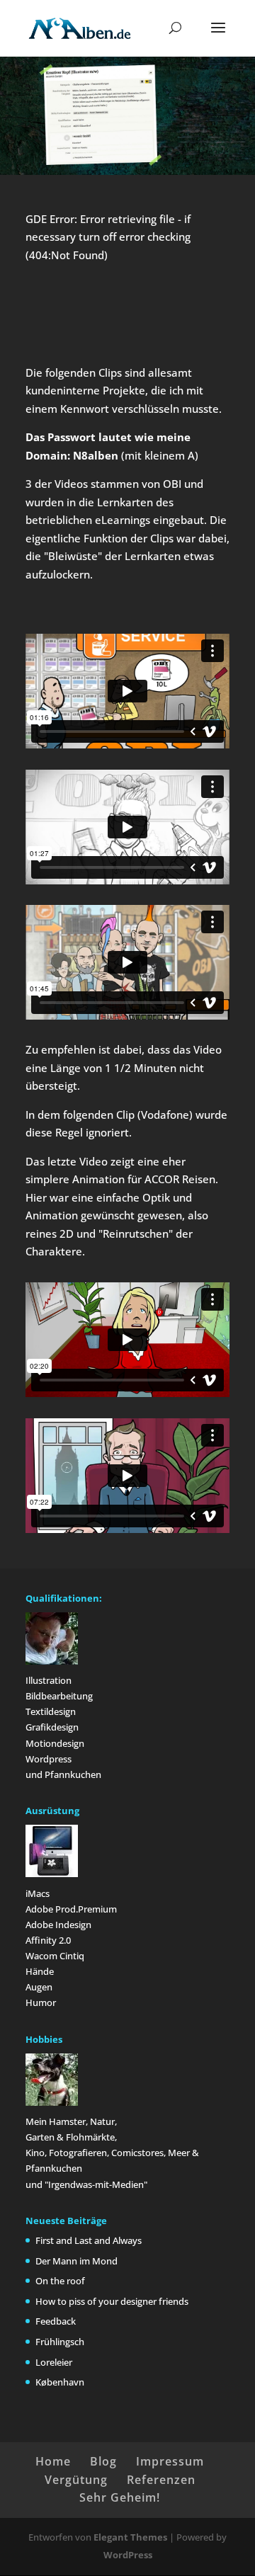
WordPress (128, 2555)
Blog (103, 2461)
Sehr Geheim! (120, 2497)
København (60, 2382)
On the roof (60, 2281)
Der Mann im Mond (76, 2261)
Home (53, 2461)
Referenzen (161, 2480)
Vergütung (76, 2480)
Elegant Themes (130, 2537)
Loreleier (54, 2362)
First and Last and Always (89, 2240)
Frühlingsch (60, 2342)
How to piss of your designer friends (112, 2301)
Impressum (170, 2461)
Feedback (56, 2321)
